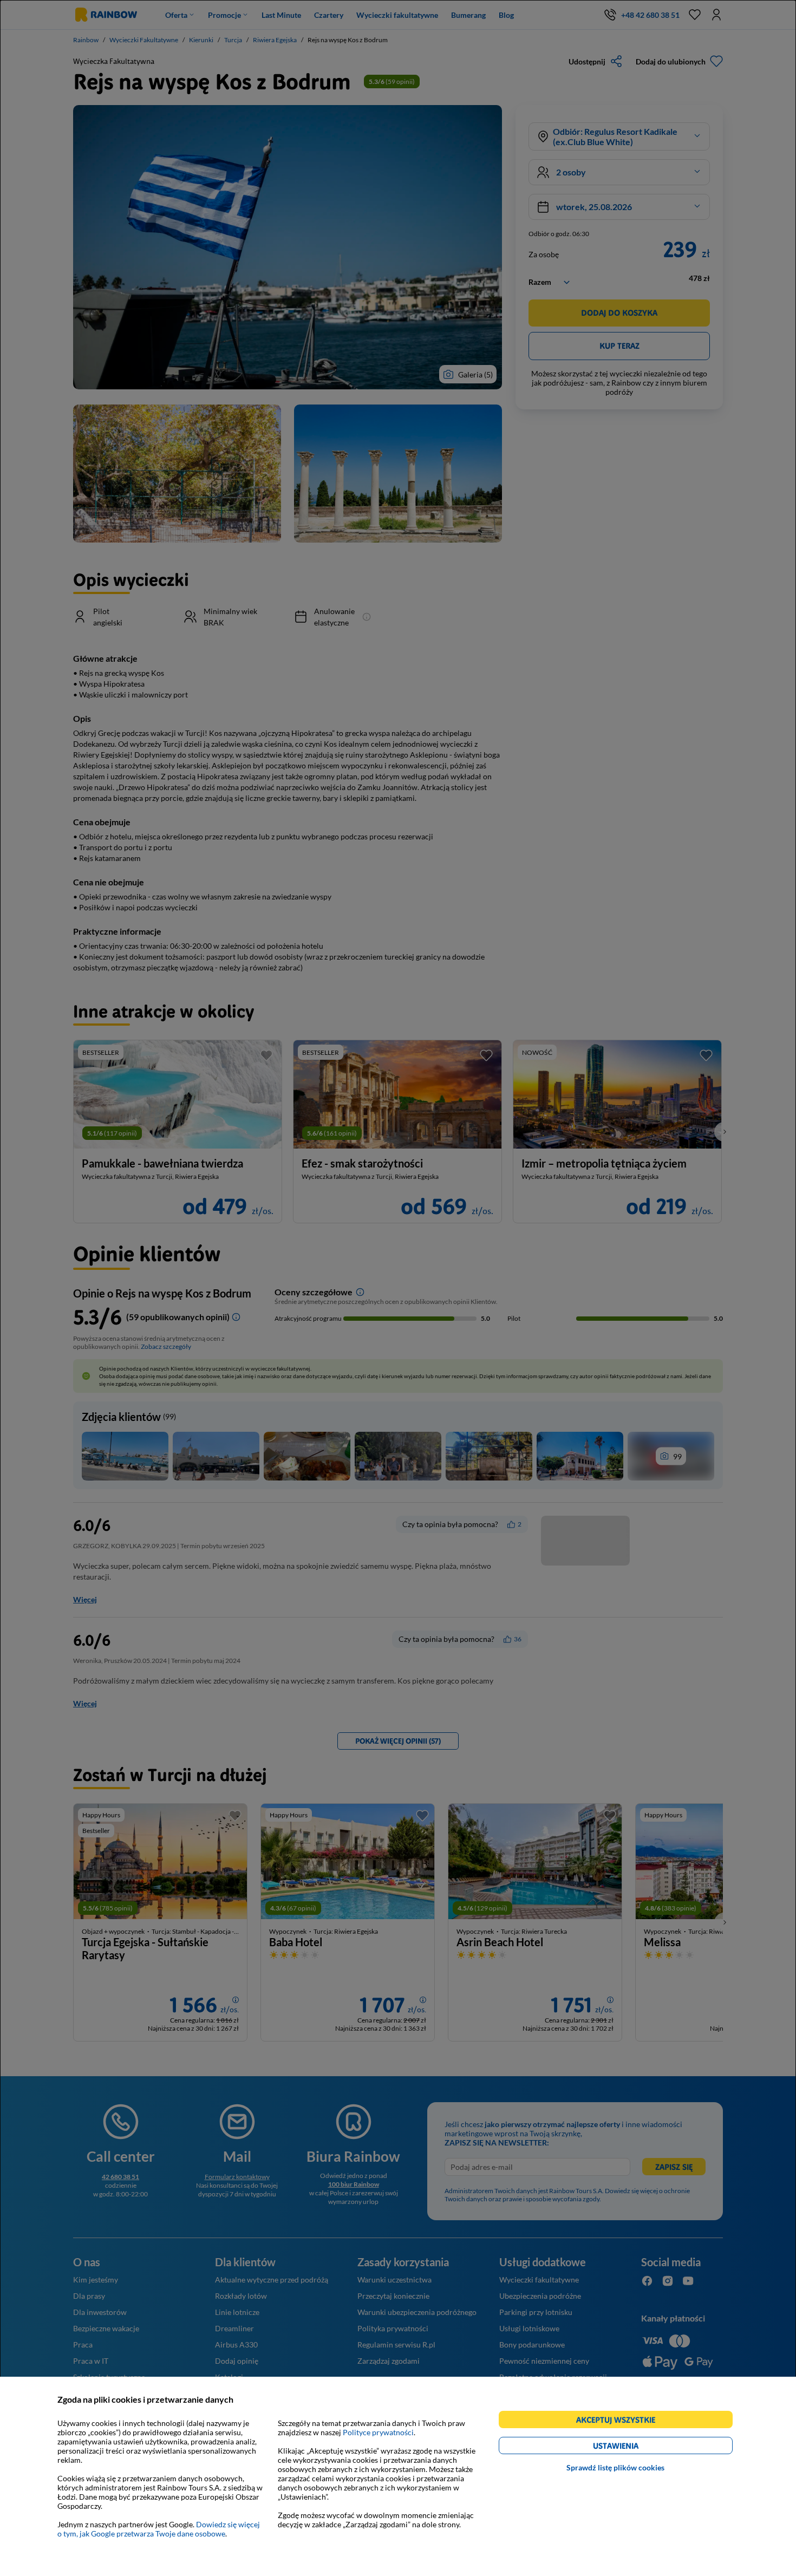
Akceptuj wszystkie (620, 2421)
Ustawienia (634, 2447)
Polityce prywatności (378, 2432)
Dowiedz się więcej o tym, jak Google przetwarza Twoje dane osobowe (159, 2529)
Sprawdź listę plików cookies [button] (615, 2467)
